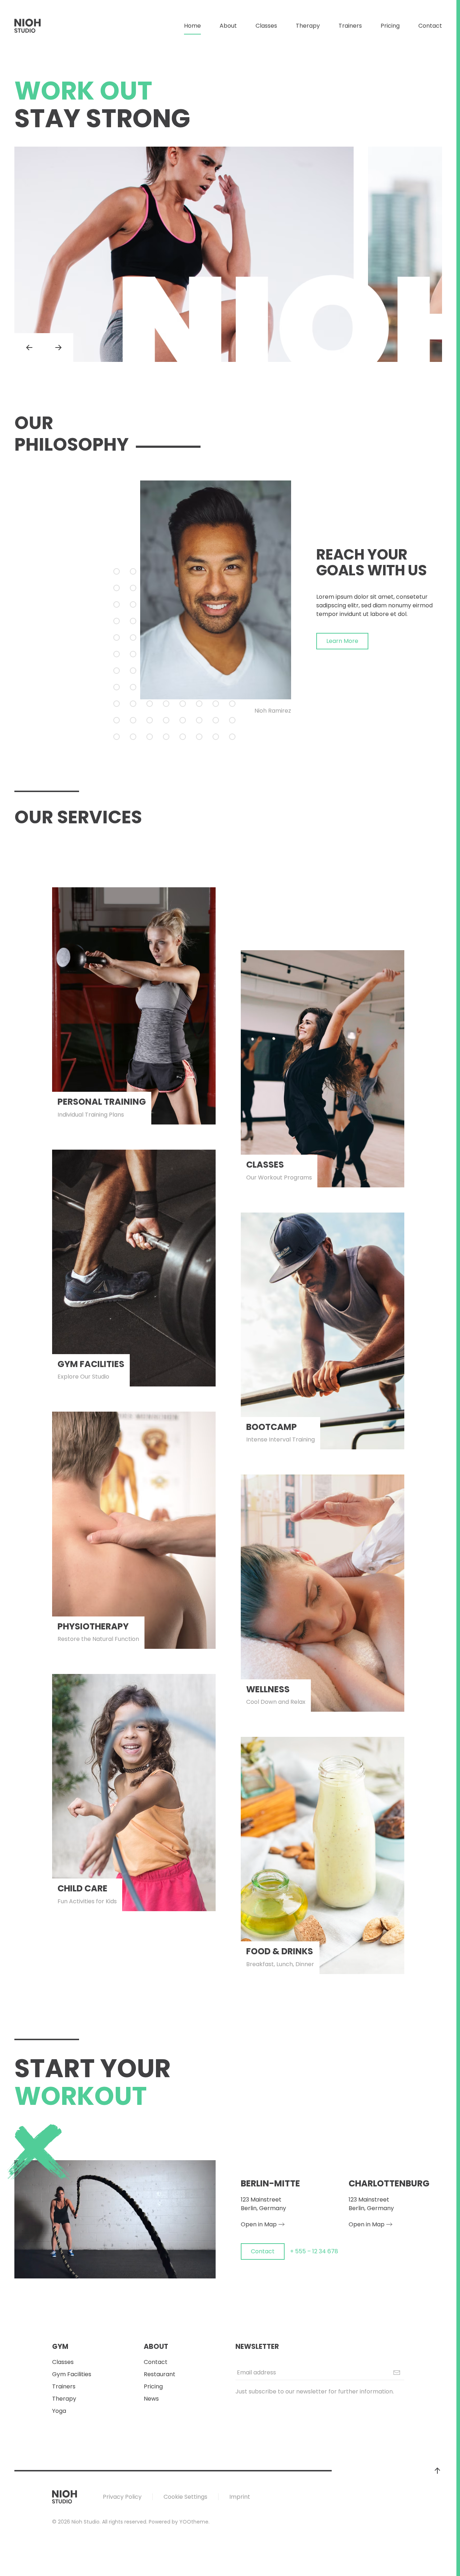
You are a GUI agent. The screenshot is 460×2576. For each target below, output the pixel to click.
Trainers (350, 26)
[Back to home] (28, 26)
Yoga (59, 2411)
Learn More (342, 641)
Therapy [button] (308, 26)
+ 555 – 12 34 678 (314, 2251)
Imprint (240, 2497)
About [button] (228, 26)
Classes (63, 2362)
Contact (430, 26)
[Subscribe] (397, 2373)
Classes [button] (266, 26)
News (151, 2399)
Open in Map (259, 2224)
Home (192, 26)
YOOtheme (194, 2522)
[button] (29, 348)
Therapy (64, 2399)
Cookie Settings (185, 2497)
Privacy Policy (122, 2497)
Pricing (390, 26)
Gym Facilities (72, 2374)
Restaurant (160, 2374)
